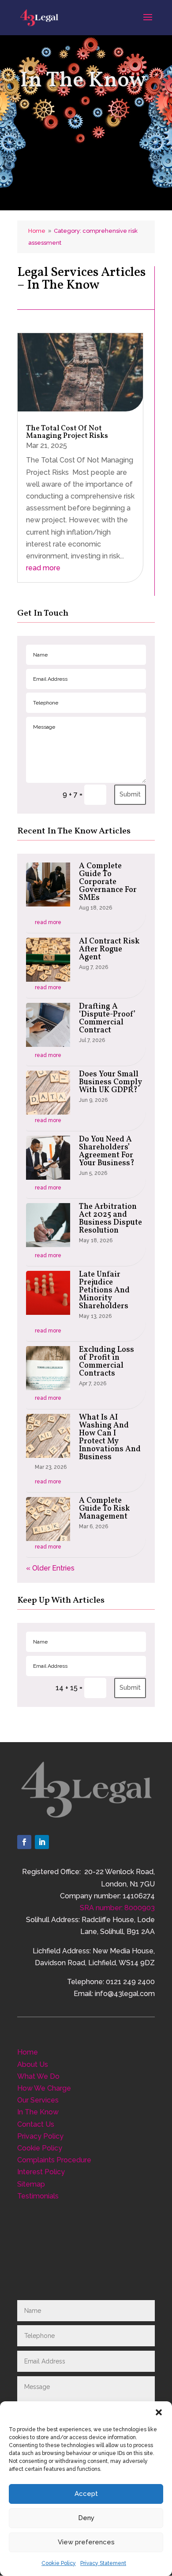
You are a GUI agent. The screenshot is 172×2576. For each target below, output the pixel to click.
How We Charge (44, 2088)
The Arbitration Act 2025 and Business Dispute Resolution (110, 1219)
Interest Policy (41, 2172)
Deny (86, 2518)
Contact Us (36, 2124)
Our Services (38, 2100)
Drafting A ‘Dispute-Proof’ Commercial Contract (107, 1018)
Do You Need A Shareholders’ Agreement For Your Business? (107, 1151)
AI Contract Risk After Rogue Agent (109, 949)
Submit (130, 794)
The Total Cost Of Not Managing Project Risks (67, 432)
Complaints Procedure (54, 2160)
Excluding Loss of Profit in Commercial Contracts (107, 1362)
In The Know (38, 2112)
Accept (86, 2494)
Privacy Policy (40, 2136)
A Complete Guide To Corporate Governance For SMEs (108, 882)
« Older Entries (50, 1568)
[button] (159, 2412)
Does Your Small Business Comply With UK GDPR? (110, 1082)
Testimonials (38, 2196)
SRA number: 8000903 (117, 1908)
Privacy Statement (103, 2563)
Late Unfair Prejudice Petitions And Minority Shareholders (104, 1290)
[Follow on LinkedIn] (42, 1842)
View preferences (86, 2542)
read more (43, 568)
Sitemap (31, 2184)
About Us (33, 2064)
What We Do (38, 2076)
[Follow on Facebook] (24, 1842)
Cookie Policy (59, 2563)
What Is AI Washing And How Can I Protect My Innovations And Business (110, 1437)
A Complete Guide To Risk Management (104, 1509)
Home (28, 2052)
